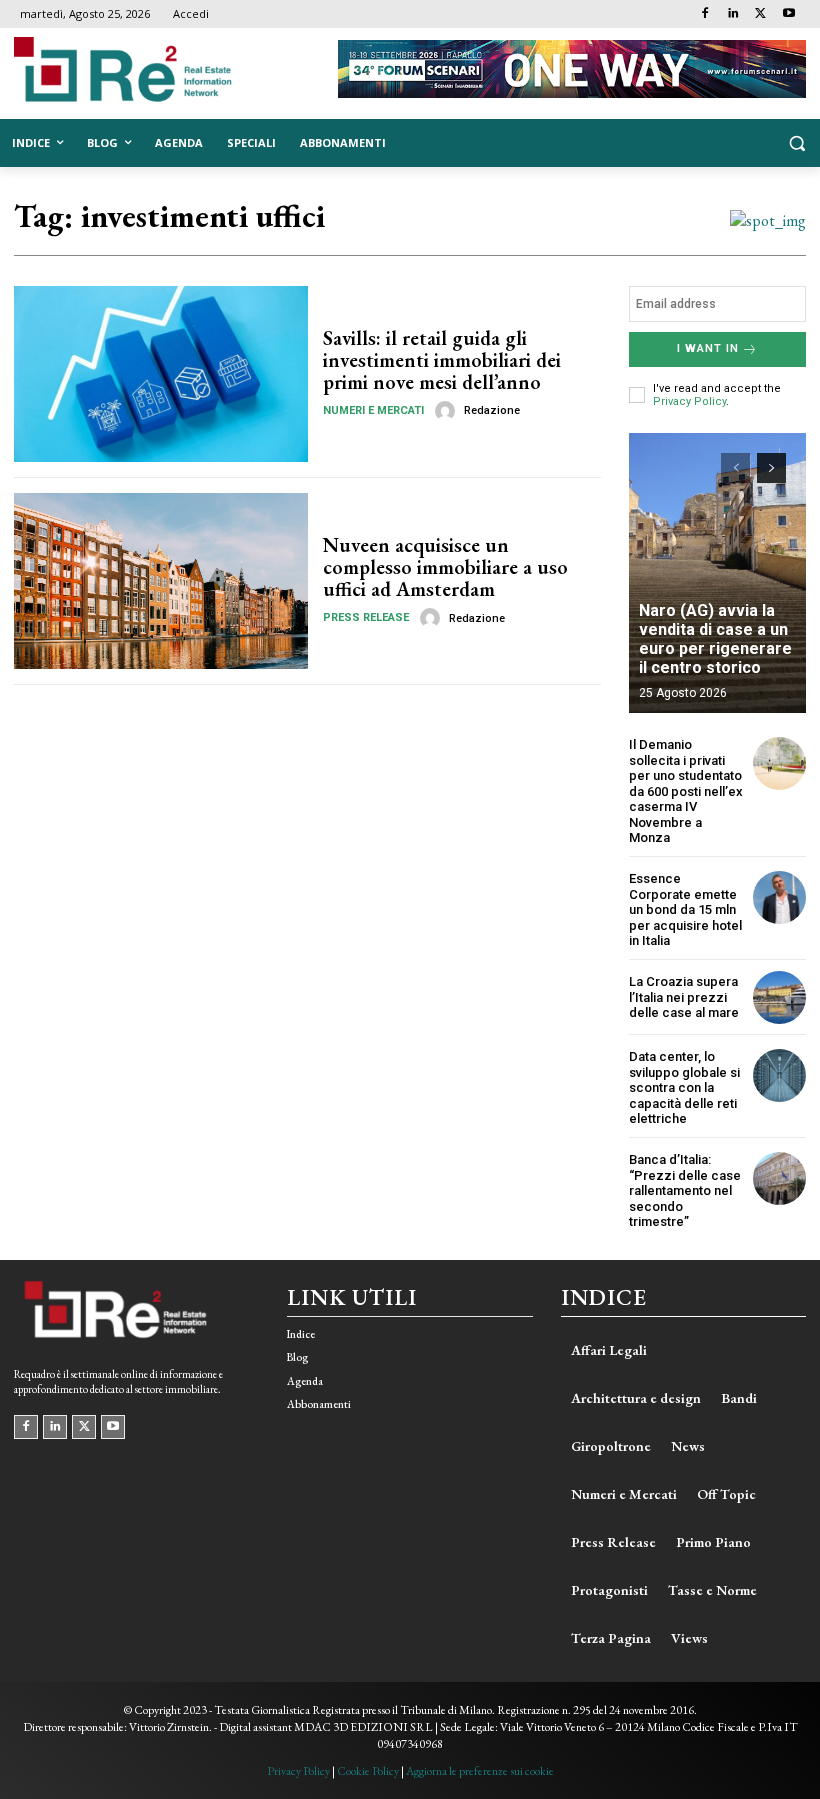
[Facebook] (705, 14)
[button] (796, 143)
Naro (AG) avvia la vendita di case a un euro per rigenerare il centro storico (715, 639)
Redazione (492, 410)
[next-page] (771, 468)
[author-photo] (448, 411)
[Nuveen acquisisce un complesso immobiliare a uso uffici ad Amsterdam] (161, 581)
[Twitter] (760, 14)
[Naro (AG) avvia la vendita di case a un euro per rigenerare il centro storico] (717, 573)
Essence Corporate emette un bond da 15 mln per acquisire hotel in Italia (685, 909)
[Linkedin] (733, 14)
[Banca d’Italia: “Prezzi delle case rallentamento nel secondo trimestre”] (779, 1178)
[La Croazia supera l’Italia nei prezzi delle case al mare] (779, 997)
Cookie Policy (368, 1771)
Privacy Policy (689, 401)
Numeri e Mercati (373, 410)
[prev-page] (735, 468)
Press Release (366, 617)
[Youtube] (788, 14)
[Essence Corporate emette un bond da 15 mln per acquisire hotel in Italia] (779, 897)
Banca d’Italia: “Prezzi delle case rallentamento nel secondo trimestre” (685, 1190)
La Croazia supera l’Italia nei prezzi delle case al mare (684, 997)
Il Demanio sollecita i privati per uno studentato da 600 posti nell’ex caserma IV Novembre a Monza (686, 791)
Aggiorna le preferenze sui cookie (480, 1771)
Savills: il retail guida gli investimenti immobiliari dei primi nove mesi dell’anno (442, 360)
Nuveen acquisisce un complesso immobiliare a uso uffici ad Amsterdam (445, 567)
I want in (708, 348)
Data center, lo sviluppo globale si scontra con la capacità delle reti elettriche (684, 1087)
